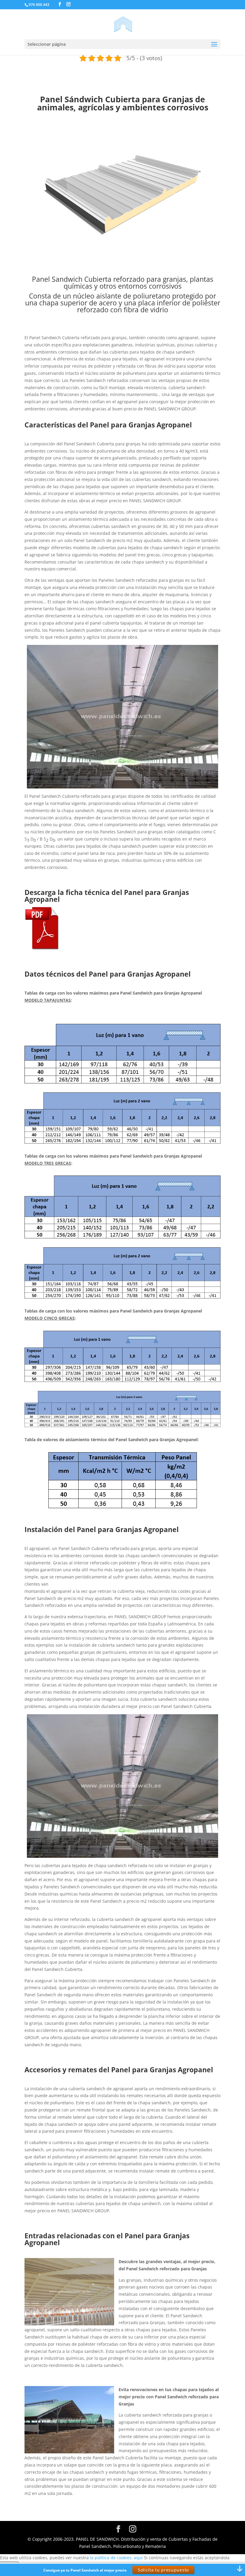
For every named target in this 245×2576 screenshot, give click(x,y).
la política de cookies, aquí (116, 2558)
